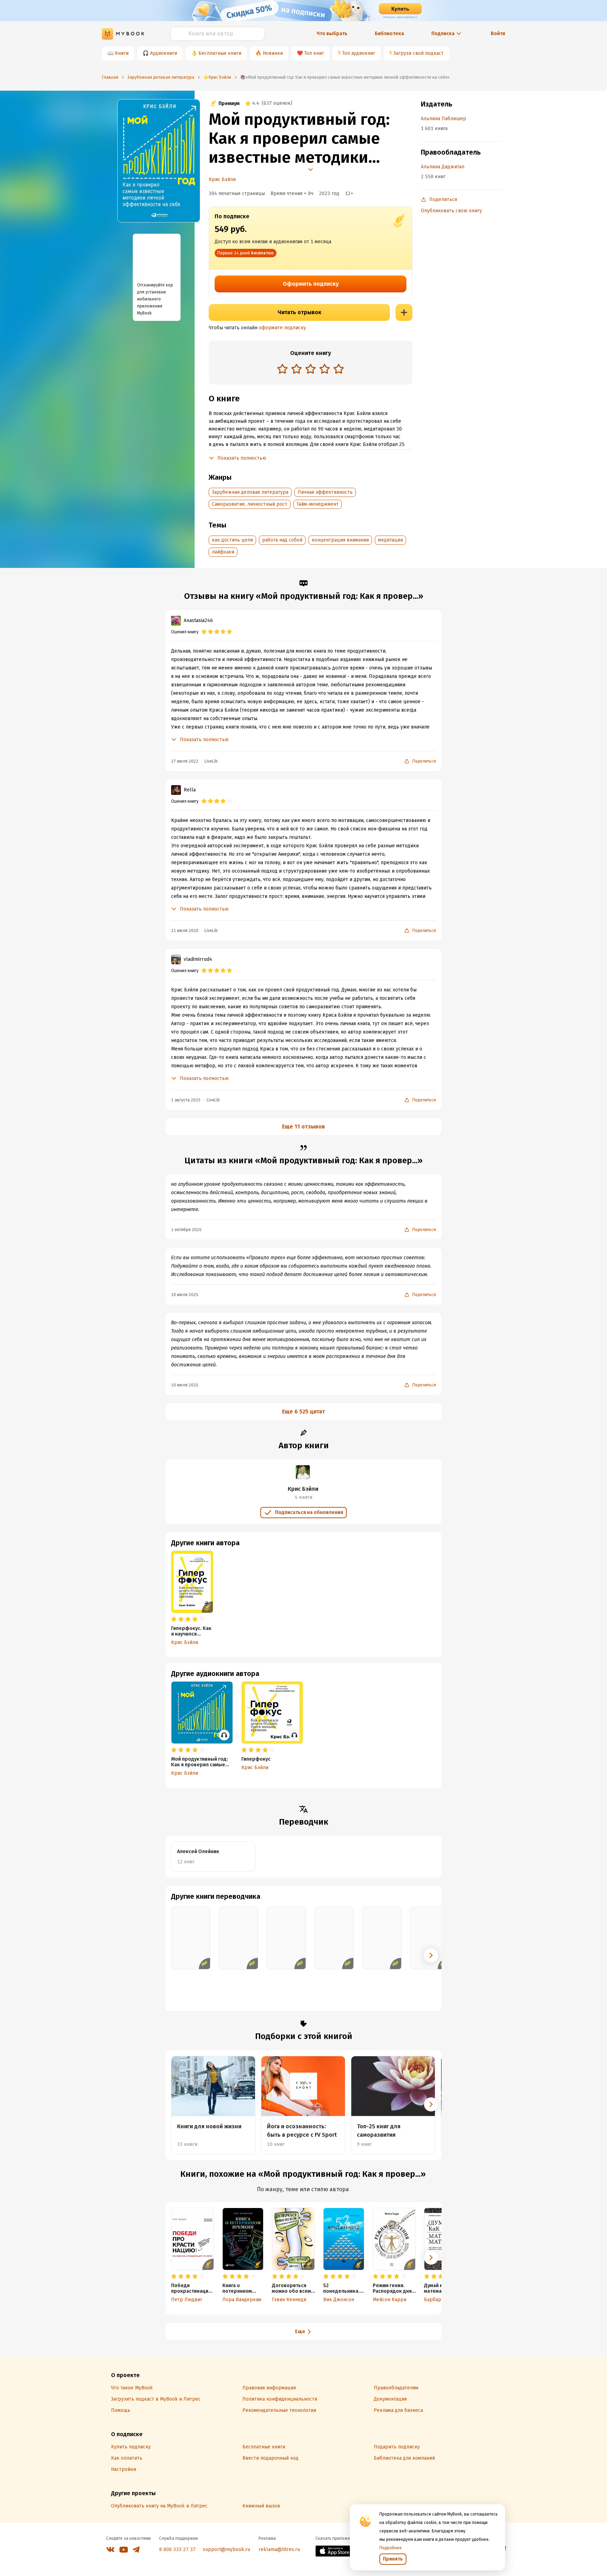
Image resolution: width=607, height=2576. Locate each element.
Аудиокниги (164, 53)
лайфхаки (223, 552)
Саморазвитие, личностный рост (250, 504)
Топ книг (314, 53)
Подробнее (391, 2548)
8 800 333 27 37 (177, 2549)
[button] (431, 1955)
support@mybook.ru (226, 2549)
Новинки (273, 53)
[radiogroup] (311, 370)
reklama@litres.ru (279, 2549)
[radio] (282, 369)
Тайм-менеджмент (318, 504)
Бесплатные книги (220, 53)
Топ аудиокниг (359, 53)
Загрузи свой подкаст (419, 53)
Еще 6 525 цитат (303, 1412)
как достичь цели (232, 540)
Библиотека (389, 34)
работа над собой (282, 540)
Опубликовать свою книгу (451, 211)
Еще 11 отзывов (303, 1127)
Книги (122, 53)
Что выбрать (332, 34)
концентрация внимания (340, 540)
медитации (390, 540)
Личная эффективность (325, 492)
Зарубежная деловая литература (250, 492)
